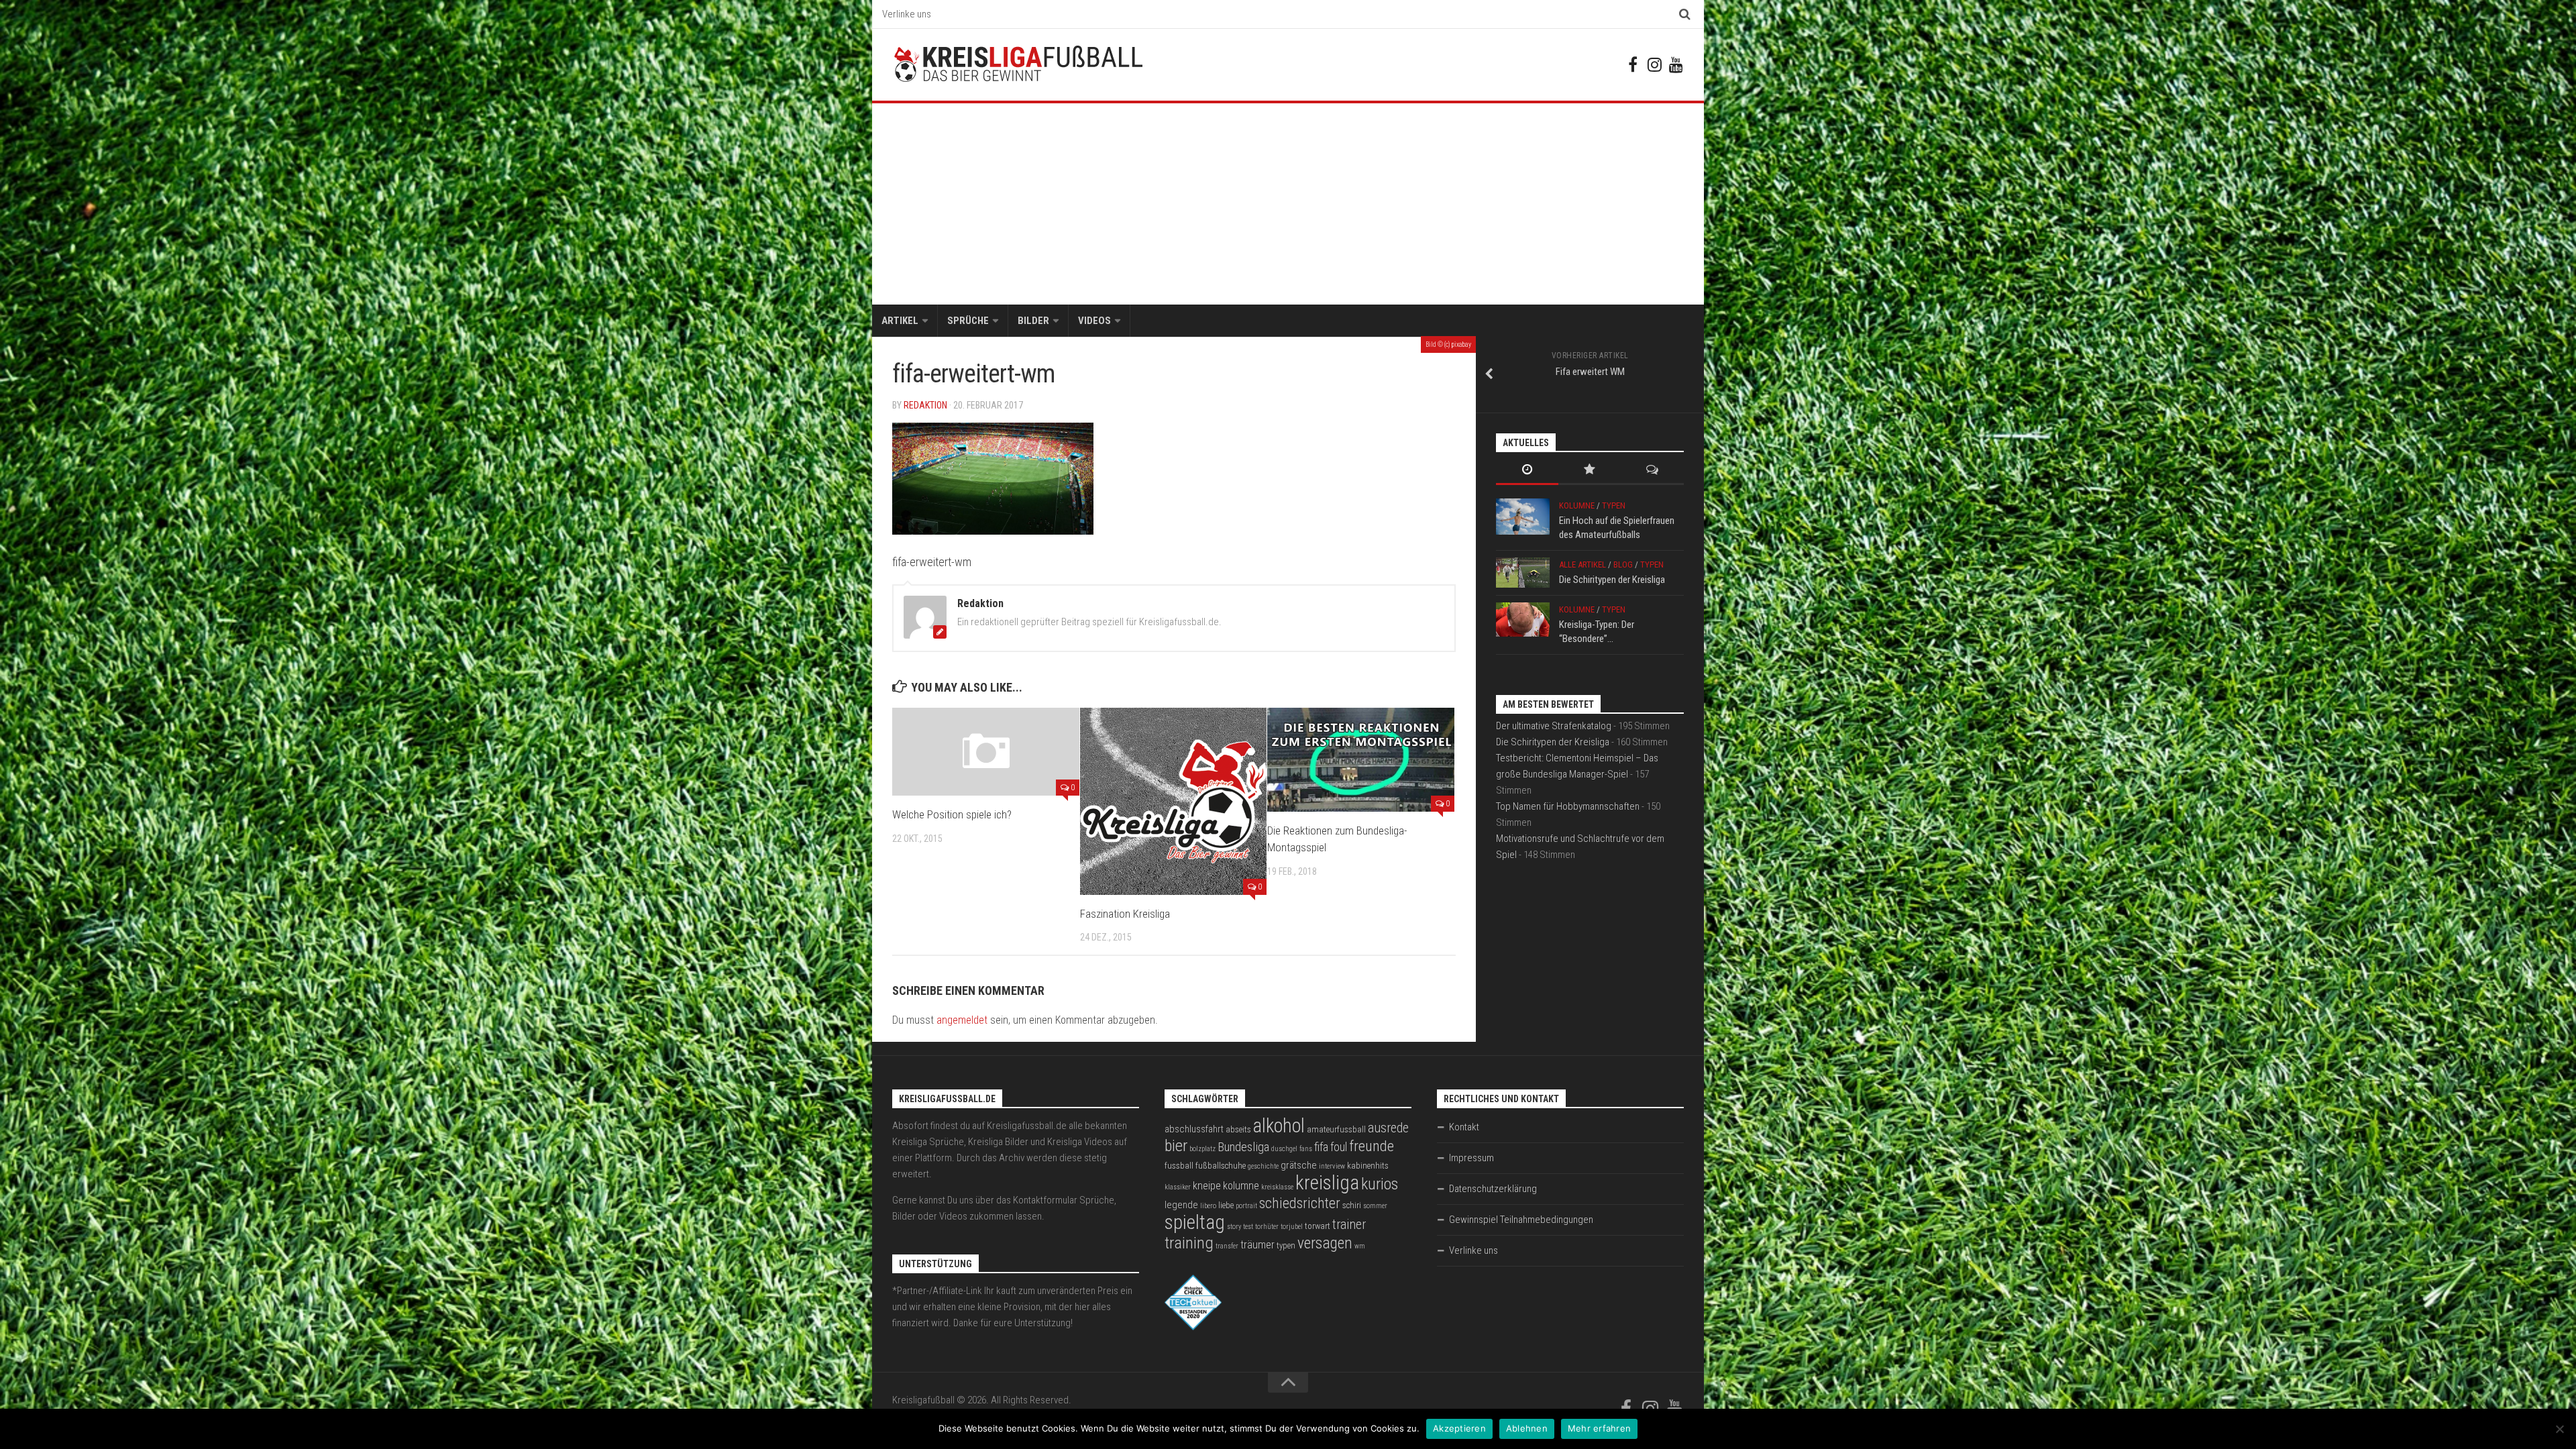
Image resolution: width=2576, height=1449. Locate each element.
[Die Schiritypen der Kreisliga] (1523, 573)
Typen (1614, 505)
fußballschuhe (1221, 1166)
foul (1339, 1147)
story (1234, 1227)
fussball (1179, 1166)
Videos (1094, 321)
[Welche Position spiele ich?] (986, 752)
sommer (1375, 1206)
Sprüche (968, 321)
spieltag (1195, 1222)
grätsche (1299, 1165)
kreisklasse (1277, 1187)
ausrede (1388, 1128)
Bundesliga (1243, 1147)
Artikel (900, 321)
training (1189, 1243)
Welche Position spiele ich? (952, 814)
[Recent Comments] (1653, 471)
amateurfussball (1336, 1129)
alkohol (1279, 1126)
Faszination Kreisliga (1125, 914)
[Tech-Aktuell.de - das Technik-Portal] (1193, 1327)
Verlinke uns (907, 14)
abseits (1238, 1129)
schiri (1352, 1205)
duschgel (1284, 1149)
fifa (1321, 1147)
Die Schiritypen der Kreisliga (1612, 580)
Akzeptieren (1459, 1428)
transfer (1227, 1246)
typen (1286, 1245)
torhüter (1267, 1227)
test (1248, 1227)
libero (1208, 1206)
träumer (1257, 1245)
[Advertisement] (1288, 204)
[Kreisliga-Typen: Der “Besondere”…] (1523, 620)
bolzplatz (1202, 1149)
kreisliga (1327, 1183)
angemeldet (962, 1020)
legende (1181, 1205)
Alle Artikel (1582, 565)
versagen (1325, 1243)
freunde (1372, 1146)
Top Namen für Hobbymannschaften (1568, 806)
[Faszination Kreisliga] (1174, 801)
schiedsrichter (1300, 1203)
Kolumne (1577, 505)
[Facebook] (1633, 64)
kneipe (1207, 1186)
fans (1306, 1149)
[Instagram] (1654, 64)
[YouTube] (1676, 64)
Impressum (1471, 1158)
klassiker (1178, 1187)
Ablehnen (1527, 1428)
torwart (1318, 1226)
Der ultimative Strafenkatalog (1554, 726)
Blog (1623, 565)
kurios (1380, 1184)
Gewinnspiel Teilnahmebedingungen (1521, 1220)
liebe (1226, 1205)
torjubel (1292, 1227)
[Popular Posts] (1590, 471)
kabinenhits (1368, 1166)
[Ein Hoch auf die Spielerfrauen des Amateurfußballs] (1523, 517)
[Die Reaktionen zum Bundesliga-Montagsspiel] (1361, 760)
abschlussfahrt (1194, 1129)
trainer (1349, 1225)
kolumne (1241, 1186)
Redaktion (925, 405)
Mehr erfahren (1599, 1428)
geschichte (1263, 1166)
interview (1332, 1166)
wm (1360, 1246)
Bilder (1033, 321)
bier (1176, 1145)
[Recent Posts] (1527, 471)
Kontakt (1464, 1127)
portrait (1246, 1206)
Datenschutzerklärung (1493, 1189)
